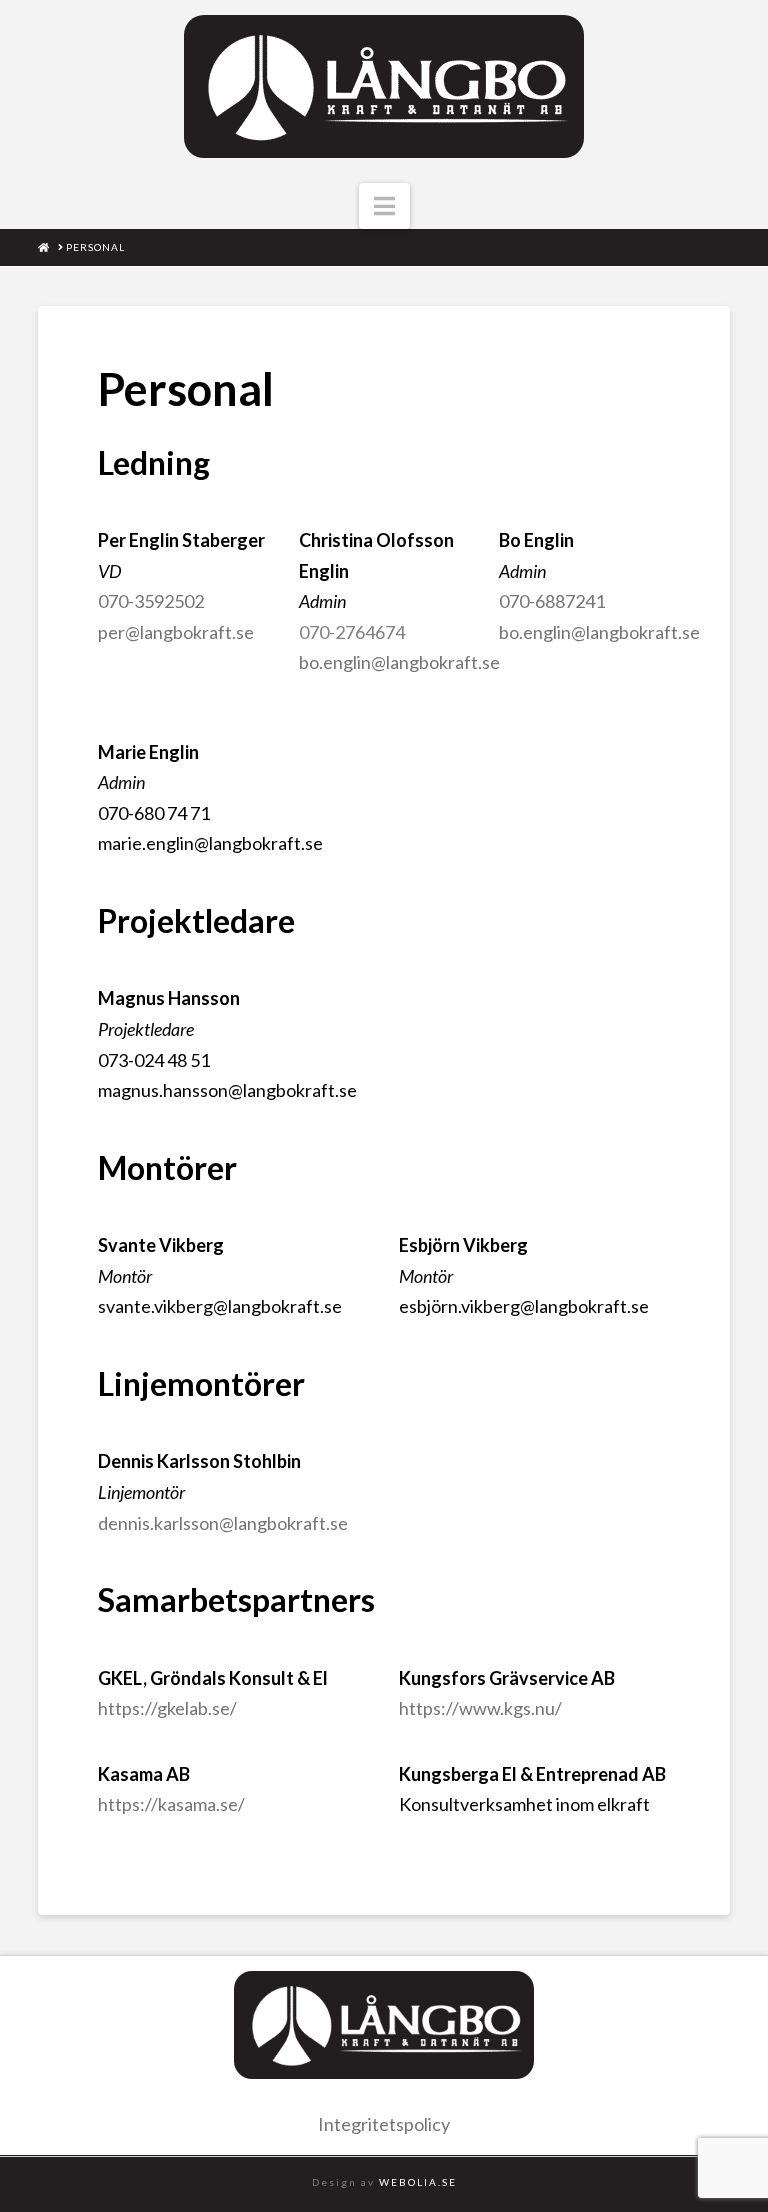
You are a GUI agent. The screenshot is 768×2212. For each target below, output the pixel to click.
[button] (384, 206)
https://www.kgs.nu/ (480, 1708)
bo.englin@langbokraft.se (399, 662)
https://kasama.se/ (171, 1804)
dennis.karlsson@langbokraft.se (223, 1523)
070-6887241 (552, 601)
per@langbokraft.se (176, 632)
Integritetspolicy (384, 2124)
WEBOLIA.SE (418, 2182)
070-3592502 (151, 601)
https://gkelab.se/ (167, 1708)
